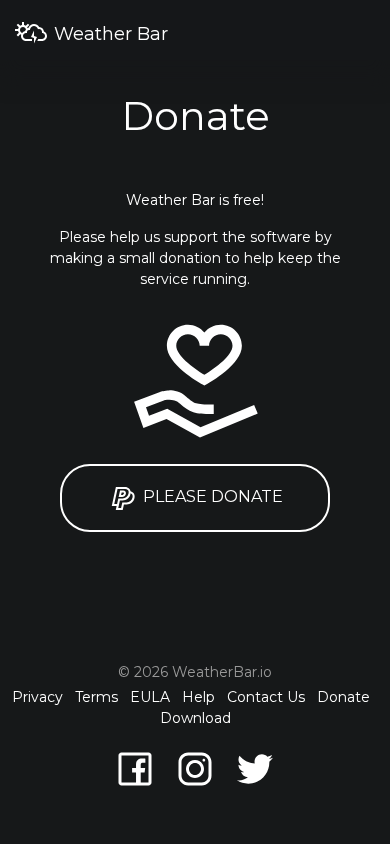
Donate (343, 697)
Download (195, 718)
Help (198, 697)
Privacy (37, 697)
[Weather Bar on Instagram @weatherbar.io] (195, 768)
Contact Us (266, 697)
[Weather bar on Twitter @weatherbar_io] (255, 768)
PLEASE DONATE (211, 496)
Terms (96, 697)
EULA (150, 697)
